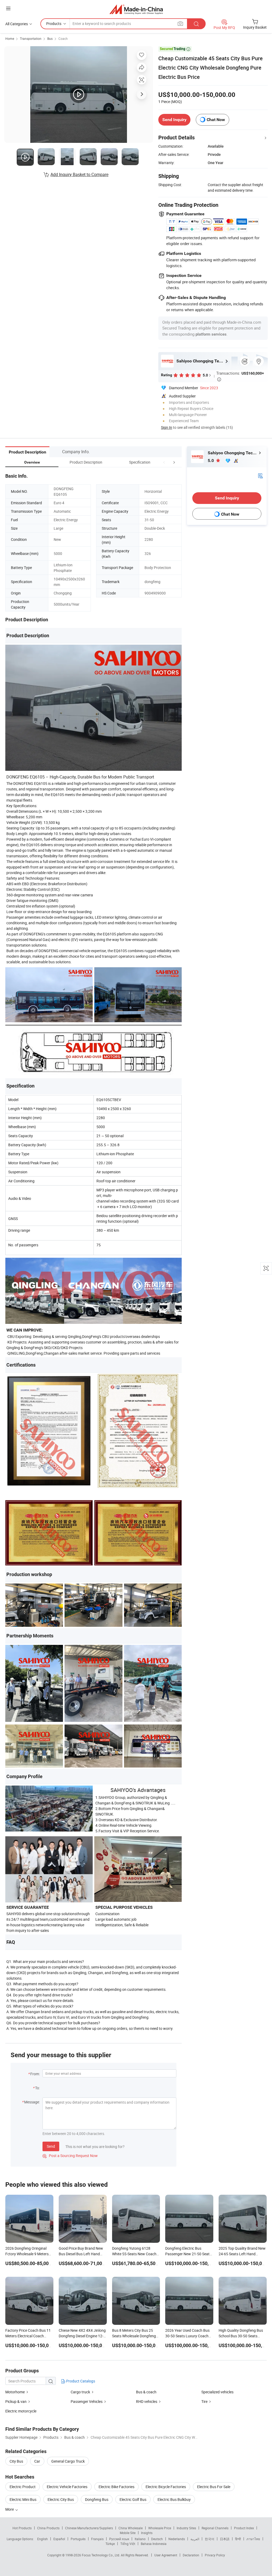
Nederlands (177, 2539)
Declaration (191, 2555)
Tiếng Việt (128, 2544)
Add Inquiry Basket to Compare (79, 174)
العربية (195, 2539)
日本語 (225, 2539)
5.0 (211, 461)
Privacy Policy (215, 2555)
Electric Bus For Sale (214, 2487)
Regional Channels (215, 2528)
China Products (48, 2528)
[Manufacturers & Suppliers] (136, 9)
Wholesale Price (160, 2528)
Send (51, 2146)
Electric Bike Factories (116, 2487)
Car (37, 2461)
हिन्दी (238, 2539)
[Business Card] (260, 475)
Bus (50, 38)
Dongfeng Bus (97, 2499)
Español (59, 2539)
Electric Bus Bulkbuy (174, 2499)
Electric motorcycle (21, 2411)
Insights (147, 2533)
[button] (164, 462)
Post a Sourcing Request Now (70, 2156)
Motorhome (15, 2392)
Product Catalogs (80, 2381)
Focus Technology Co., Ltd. (101, 2555)
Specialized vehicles (217, 2392)
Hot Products (22, 2528)
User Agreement (166, 2555)
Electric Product (23, 2487)
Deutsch (157, 2539)
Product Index (244, 2528)
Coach (63, 38)
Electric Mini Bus (23, 2499)
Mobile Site (128, 2533)
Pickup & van (16, 2401)
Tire (204, 2401)
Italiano (140, 2539)
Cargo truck (80, 2392)
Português (78, 2539)
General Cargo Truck (68, 2461)
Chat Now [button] (216, 120)
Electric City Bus (61, 2499)
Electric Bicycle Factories (166, 2487)
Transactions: (240, 376)
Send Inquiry (174, 120)
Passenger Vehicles (87, 2401)
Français (97, 2539)
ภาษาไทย (253, 2539)
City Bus (16, 2461)
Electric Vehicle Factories (67, 2487)
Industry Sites (186, 2528)
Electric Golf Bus (133, 2499)
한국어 (210, 2539)
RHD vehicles (147, 2401)
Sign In (167, 427)
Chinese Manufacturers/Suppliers (89, 2528)
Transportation (31, 38)
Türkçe (110, 2544)
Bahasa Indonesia (154, 2544)
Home (10, 38)
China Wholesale (131, 2528)
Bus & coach (146, 2392)
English (42, 2539)
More (10, 2509)
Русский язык (119, 2539)
